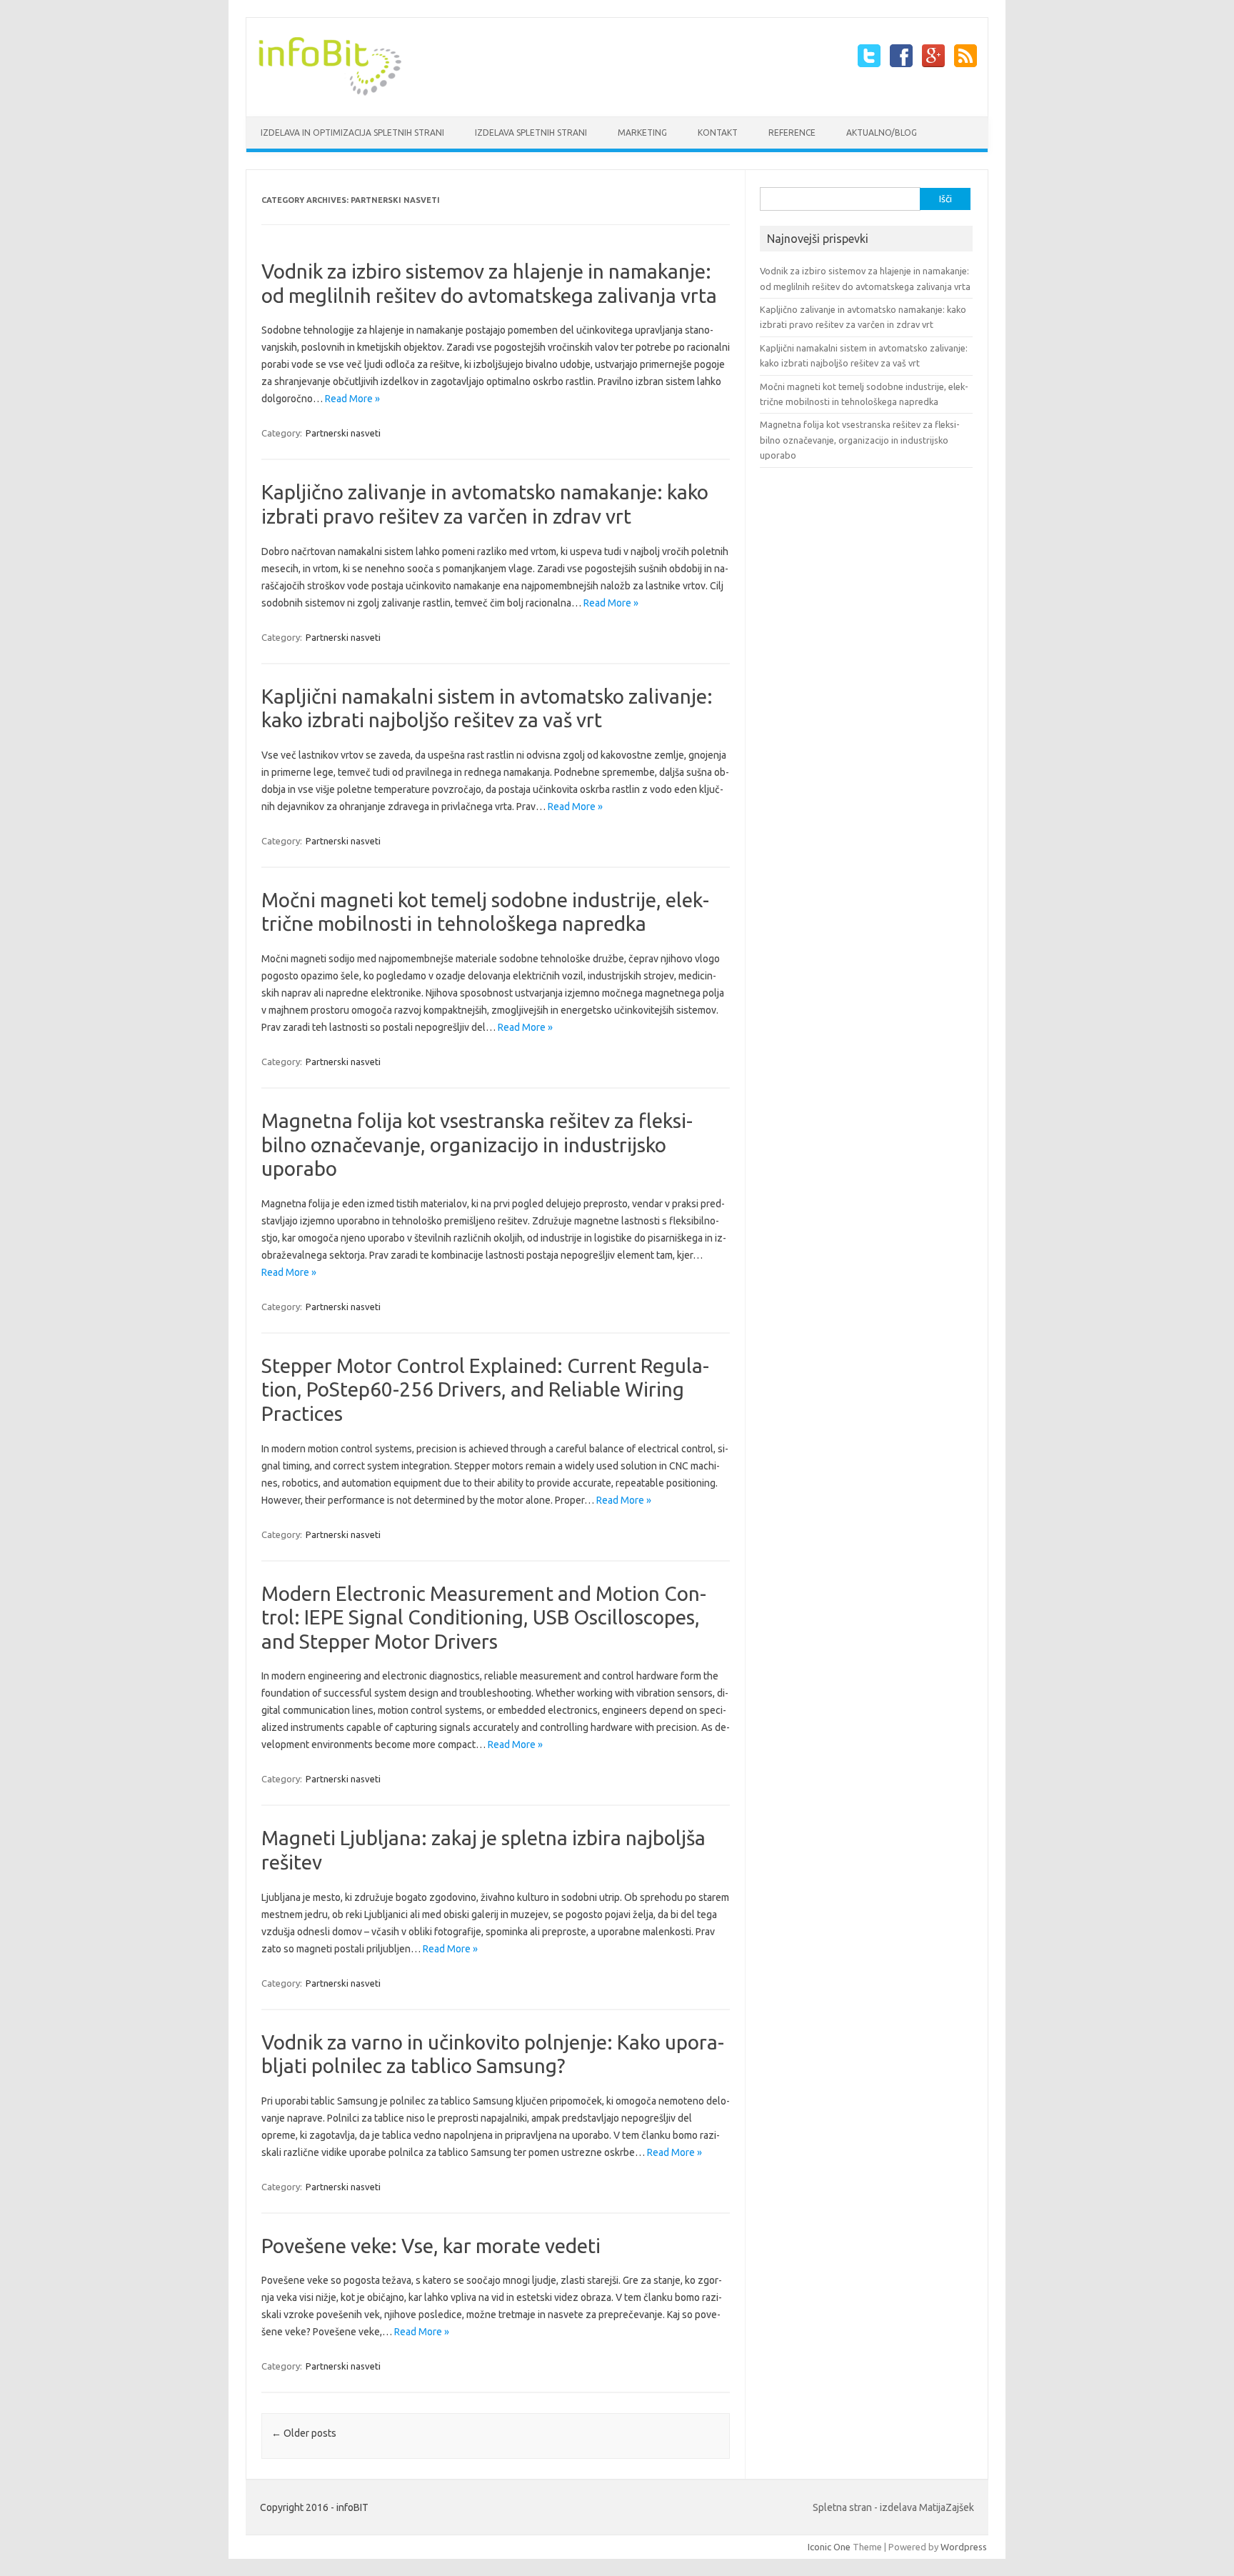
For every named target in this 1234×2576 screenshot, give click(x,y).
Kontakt (718, 133)
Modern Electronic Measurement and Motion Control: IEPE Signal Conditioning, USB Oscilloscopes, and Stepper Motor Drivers (484, 1617)
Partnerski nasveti (343, 433)
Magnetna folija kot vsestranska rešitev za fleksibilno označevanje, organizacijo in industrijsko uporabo (477, 1144)
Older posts (304, 2433)
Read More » (352, 399)
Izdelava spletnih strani (531, 133)
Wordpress (964, 2547)
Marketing (642, 133)
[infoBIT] (330, 92)
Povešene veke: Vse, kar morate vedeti (431, 2246)
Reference (792, 133)
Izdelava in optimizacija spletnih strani (352, 133)
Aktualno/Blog (882, 133)
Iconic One (829, 2547)
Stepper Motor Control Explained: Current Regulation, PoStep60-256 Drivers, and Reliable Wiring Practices (485, 1389)
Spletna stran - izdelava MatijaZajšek (893, 2507)
